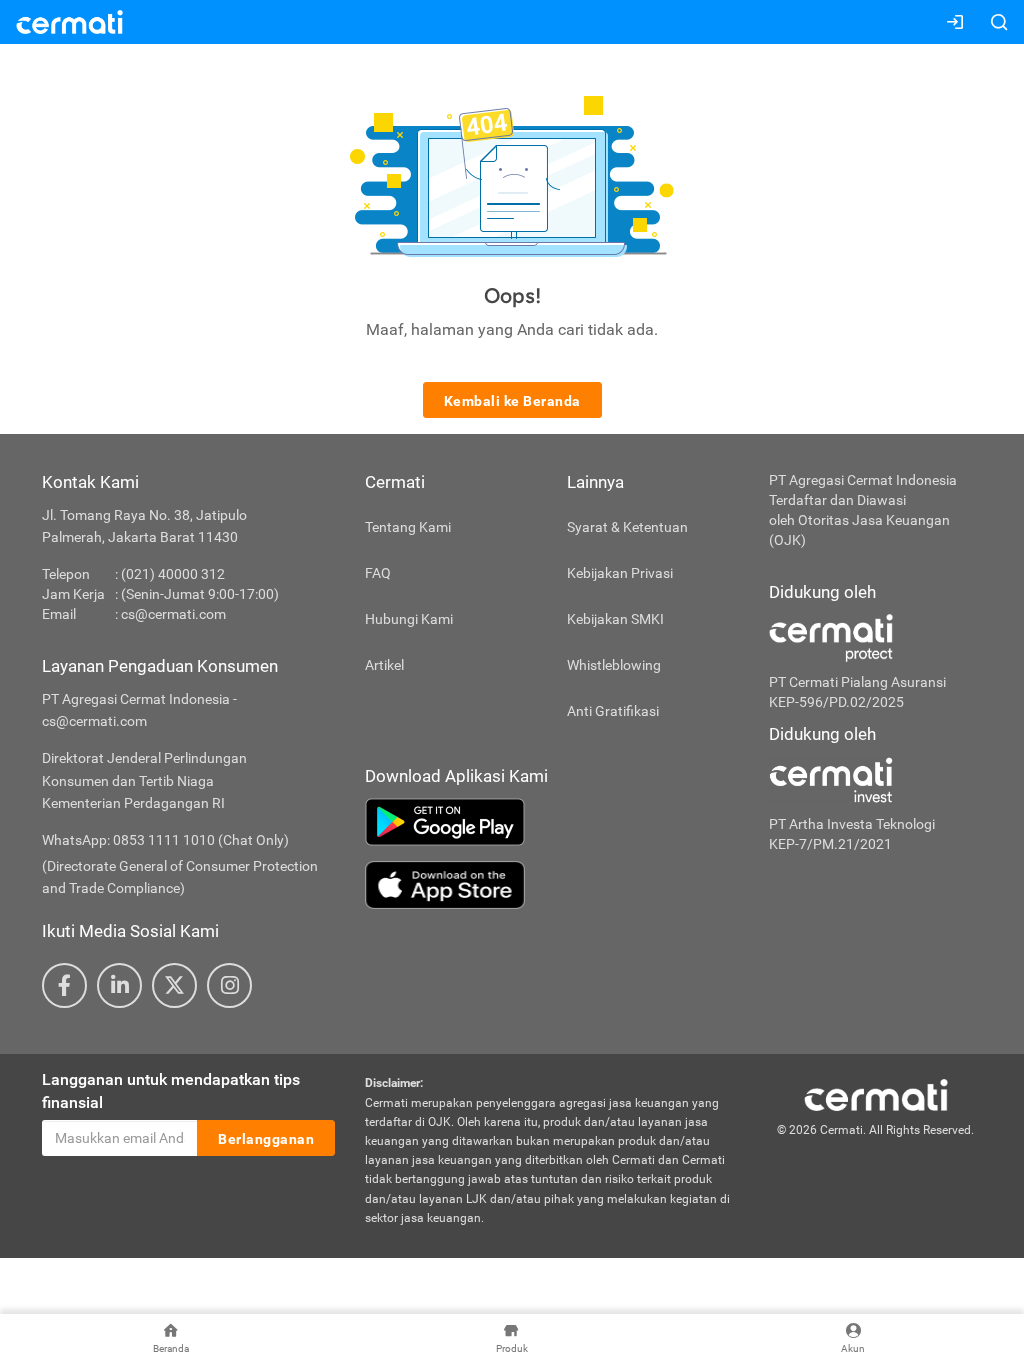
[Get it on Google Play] (552, 822)
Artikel (384, 665)
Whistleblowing (614, 665)
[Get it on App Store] (552, 885)
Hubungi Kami (409, 619)
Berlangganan (266, 1139)
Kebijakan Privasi (620, 573)
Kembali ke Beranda (512, 401)
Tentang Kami (408, 527)
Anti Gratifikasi (613, 711)
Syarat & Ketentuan (627, 527)
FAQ (378, 573)
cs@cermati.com (173, 614)
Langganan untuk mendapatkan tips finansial (171, 1091)
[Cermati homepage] (876, 1095)
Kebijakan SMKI (615, 619)
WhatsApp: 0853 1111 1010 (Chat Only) (165, 840)
